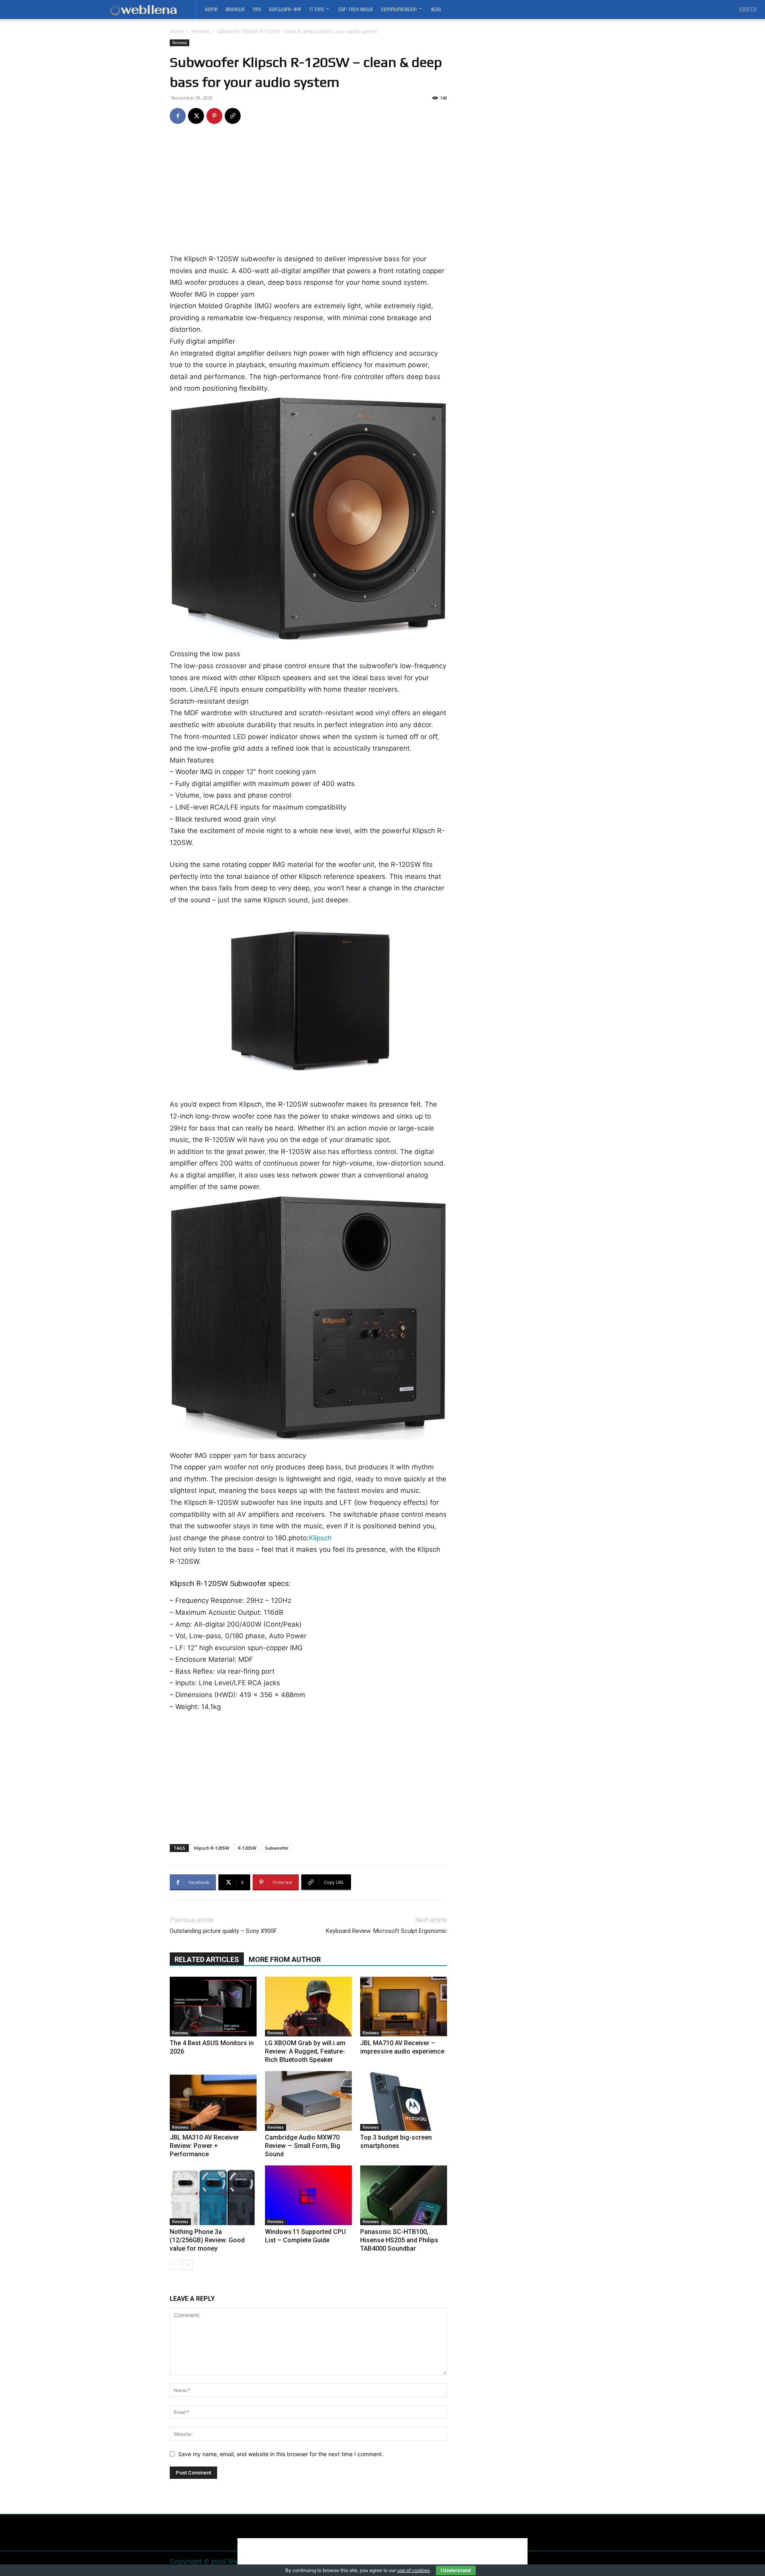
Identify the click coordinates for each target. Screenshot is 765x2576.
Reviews (200, 31)
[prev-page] (175, 2265)
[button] (748, 10)
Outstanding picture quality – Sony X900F (223, 1931)
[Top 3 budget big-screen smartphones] (404, 2101)
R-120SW (247, 1848)
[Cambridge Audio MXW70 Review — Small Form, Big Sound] (308, 2101)
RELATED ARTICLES (207, 1959)
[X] (196, 116)
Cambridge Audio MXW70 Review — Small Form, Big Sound (303, 2146)
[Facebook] (178, 116)
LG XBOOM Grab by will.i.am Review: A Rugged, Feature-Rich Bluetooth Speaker (305, 2051)
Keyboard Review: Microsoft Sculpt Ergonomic (386, 1931)
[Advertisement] (308, 194)
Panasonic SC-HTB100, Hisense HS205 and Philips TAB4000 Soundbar (399, 2240)
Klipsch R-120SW (212, 1848)
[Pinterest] (214, 116)
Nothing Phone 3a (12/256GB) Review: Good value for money (207, 2240)
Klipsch (320, 1538)
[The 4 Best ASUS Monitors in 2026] (213, 2007)
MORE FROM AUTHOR (285, 1959)
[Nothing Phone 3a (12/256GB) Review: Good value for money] (213, 2195)
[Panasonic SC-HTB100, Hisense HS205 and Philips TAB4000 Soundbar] (404, 2195)
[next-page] (187, 2265)
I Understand (456, 2570)
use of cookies (413, 2570)
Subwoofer (277, 1848)
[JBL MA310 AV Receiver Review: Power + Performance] (213, 2101)
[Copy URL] (233, 116)
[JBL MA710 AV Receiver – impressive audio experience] (404, 2007)
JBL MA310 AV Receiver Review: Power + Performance (204, 2146)
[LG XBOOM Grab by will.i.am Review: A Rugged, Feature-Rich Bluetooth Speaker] (308, 2007)
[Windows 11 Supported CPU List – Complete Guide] (308, 2195)
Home (177, 31)
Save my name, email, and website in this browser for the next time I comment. (281, 2454)
